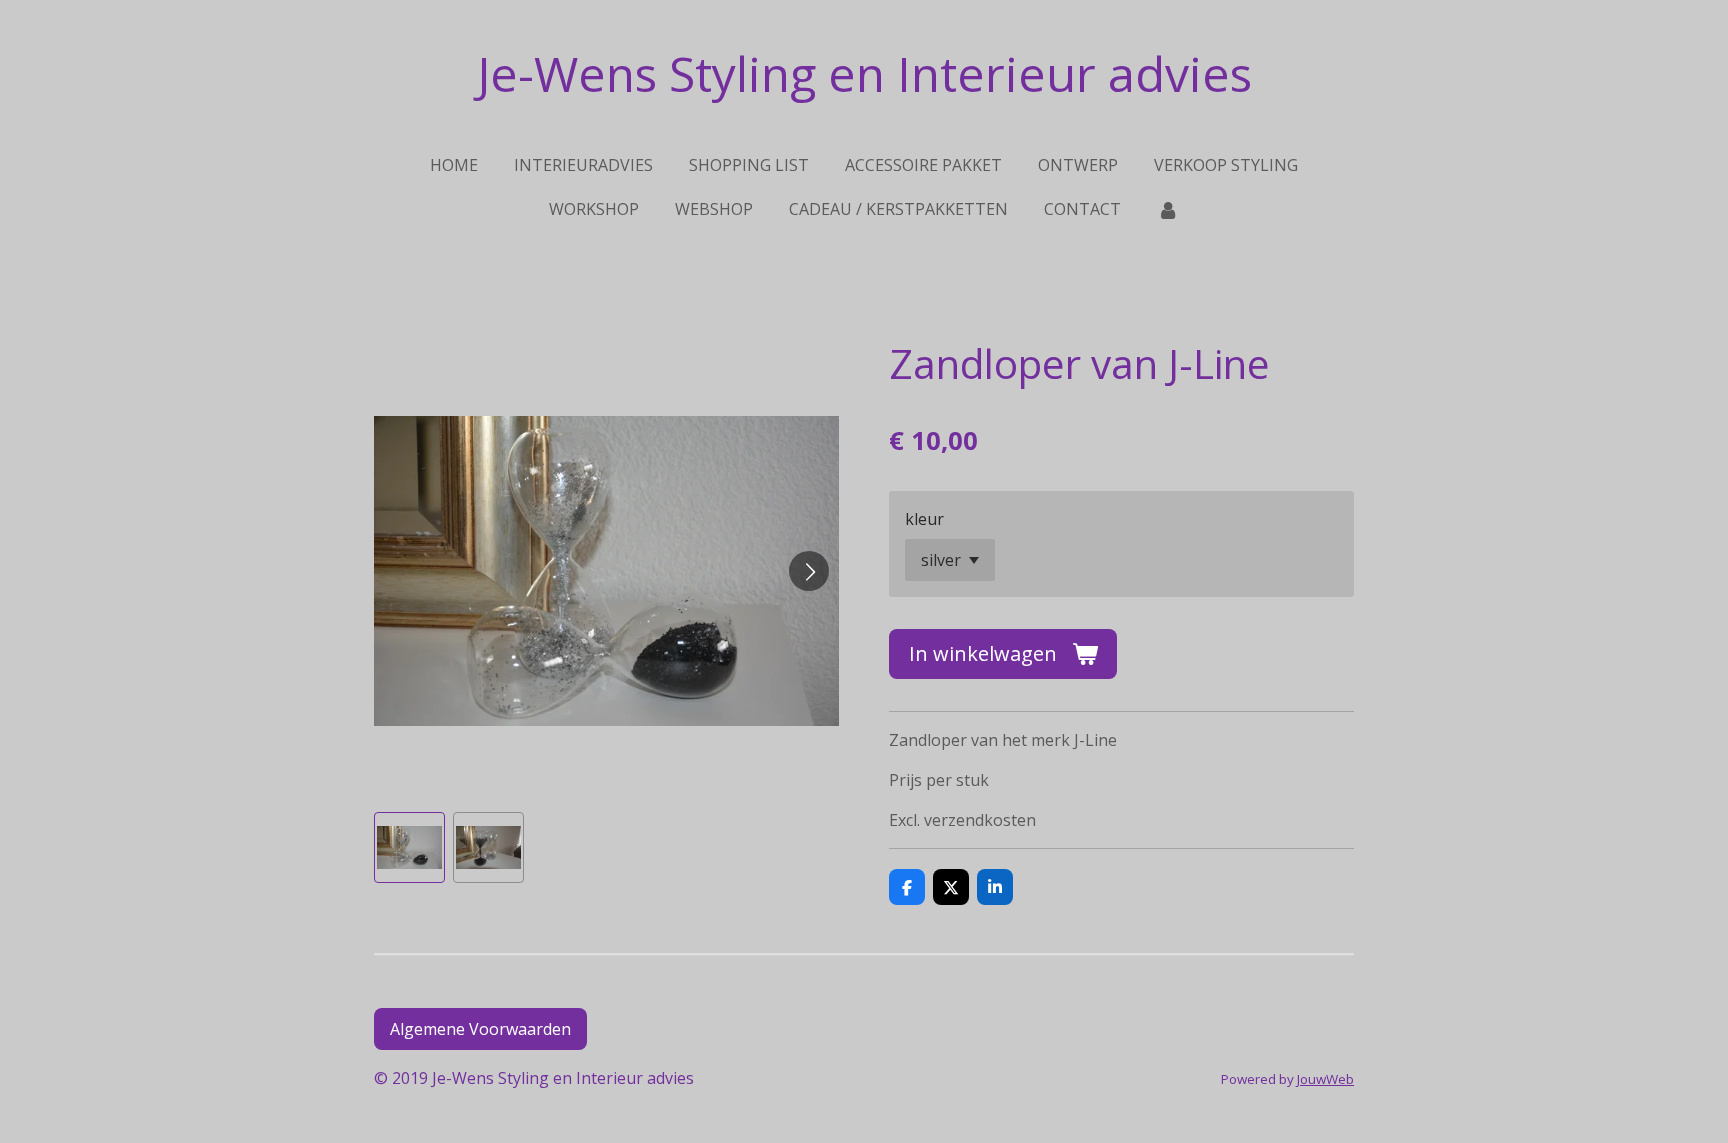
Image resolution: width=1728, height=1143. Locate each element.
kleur (924, 519)
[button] (409, 847)
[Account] (1168, 209)
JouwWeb (1325, 1079)
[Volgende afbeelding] (809, 571)
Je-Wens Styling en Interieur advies (864, 73)
